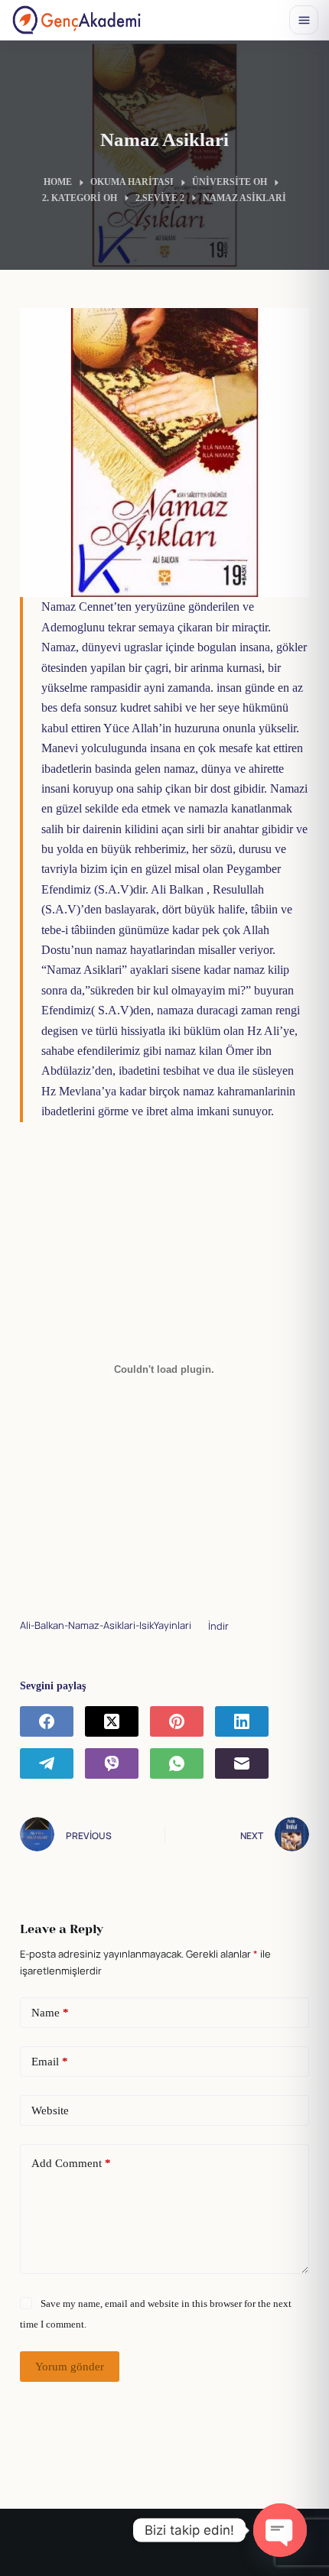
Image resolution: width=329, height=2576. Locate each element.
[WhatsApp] (177, 1763)
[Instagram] (147, 2551)
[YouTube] (181, 2551)
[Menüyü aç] (304, 20)
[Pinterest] (177, 1721)
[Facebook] (47, 1721)
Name (50, 2013)
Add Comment (71, 2163)
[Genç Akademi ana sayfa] (77, 20)
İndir (218, 1626)
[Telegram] (47, 1763)
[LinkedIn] (242, 1721)
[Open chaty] (280, 2530)
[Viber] (112, 1763)
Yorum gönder (70, 2367)
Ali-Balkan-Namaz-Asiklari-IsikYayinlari (106, 1626)
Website (50, 2110)
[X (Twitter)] (112, 1721)
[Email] (242, 1763)
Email (50, 2062)
